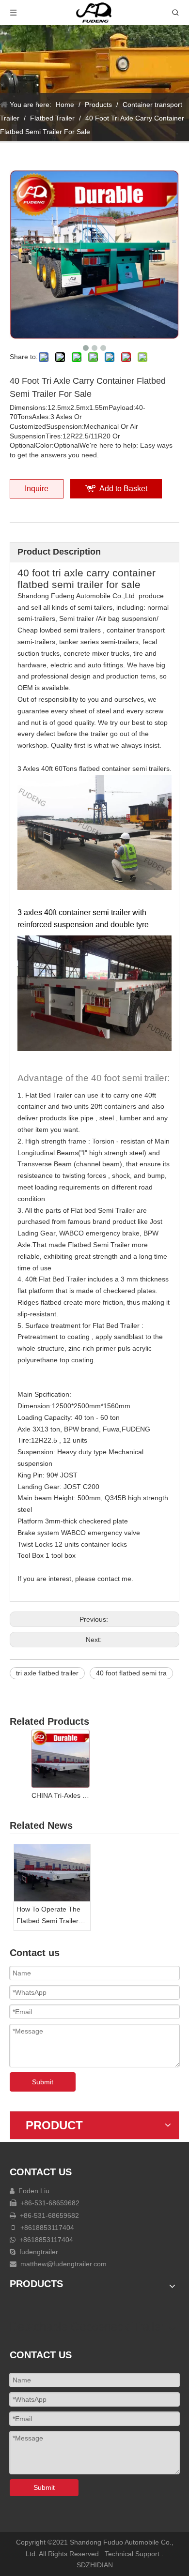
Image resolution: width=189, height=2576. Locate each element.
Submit (43, 2082)
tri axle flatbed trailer (47, 1673)
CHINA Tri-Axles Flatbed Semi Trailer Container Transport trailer (61, 1795)
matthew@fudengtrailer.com (63, 2264)
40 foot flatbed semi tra (131, 1673)
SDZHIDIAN (95, 2565)
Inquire (37, 489)
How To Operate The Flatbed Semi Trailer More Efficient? (48, 1916)
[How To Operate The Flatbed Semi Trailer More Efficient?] (52, 1873)
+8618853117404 (46, 2228)
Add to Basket (123, 489)
